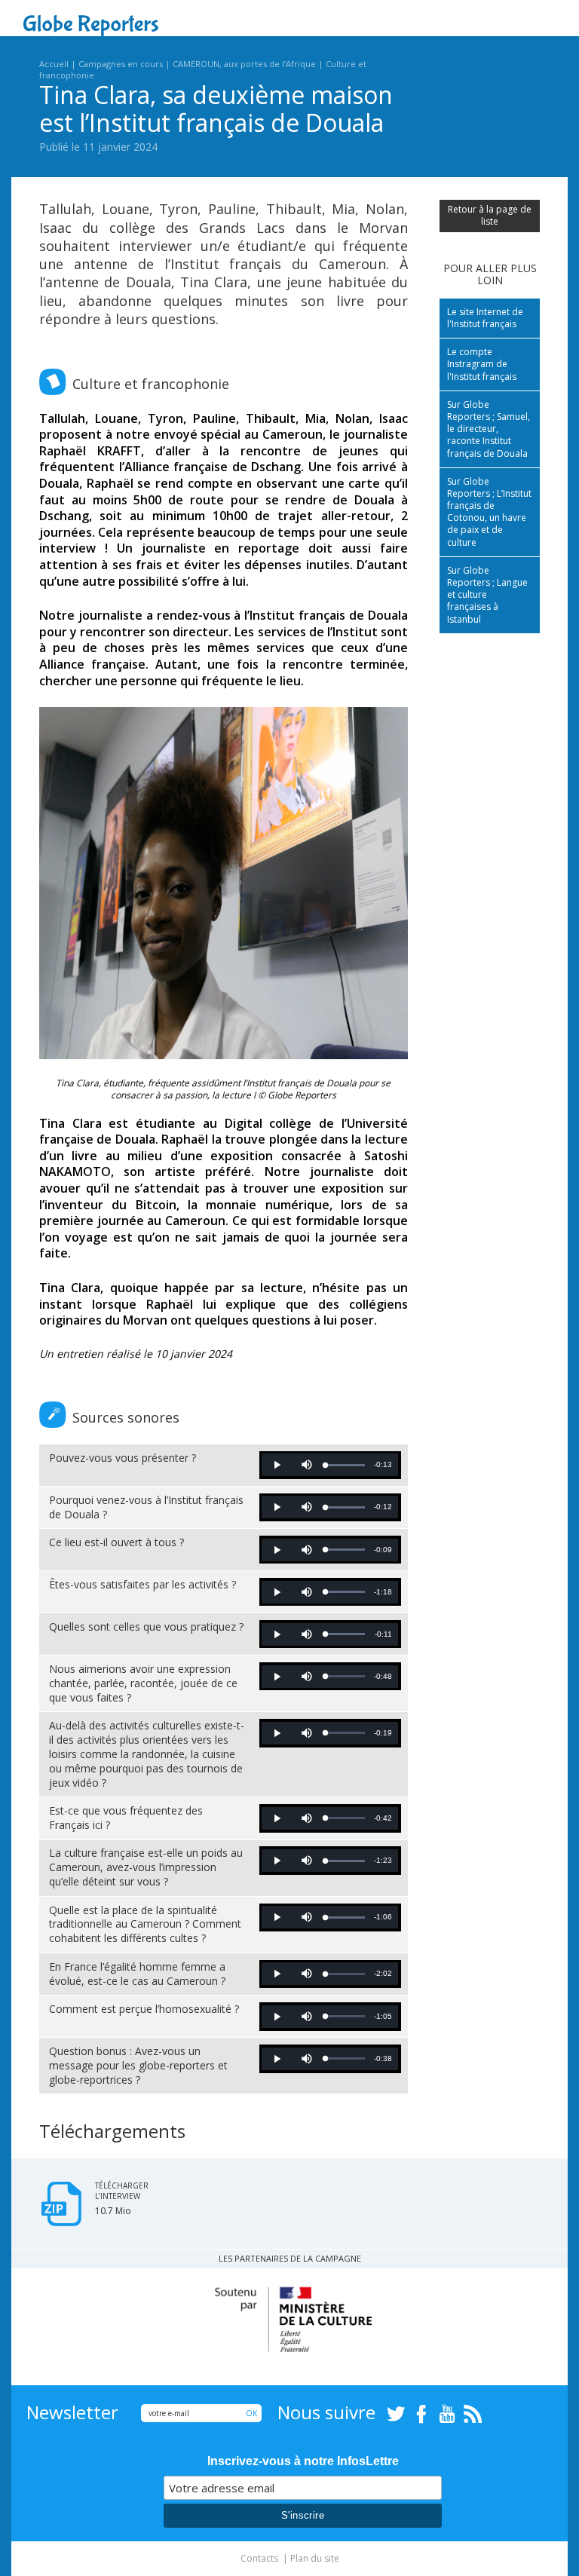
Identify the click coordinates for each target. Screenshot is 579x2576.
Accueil (54, 64)
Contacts (259, 2558)
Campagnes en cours (121, 64)
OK (251, 2413)
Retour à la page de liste (490, 215)
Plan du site (315, 2558)
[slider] (345, 1465)
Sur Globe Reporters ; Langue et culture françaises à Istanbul (487, 595)
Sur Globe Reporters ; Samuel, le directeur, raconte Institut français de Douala (489, 429)
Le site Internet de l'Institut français (485, 318)
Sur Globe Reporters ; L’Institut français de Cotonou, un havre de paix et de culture (489, 512)
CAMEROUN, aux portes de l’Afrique (244, 64)
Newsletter (72, 2412)
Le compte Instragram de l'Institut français (482, 364)
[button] (277, 1465)
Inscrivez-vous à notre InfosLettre (303, 2461)
